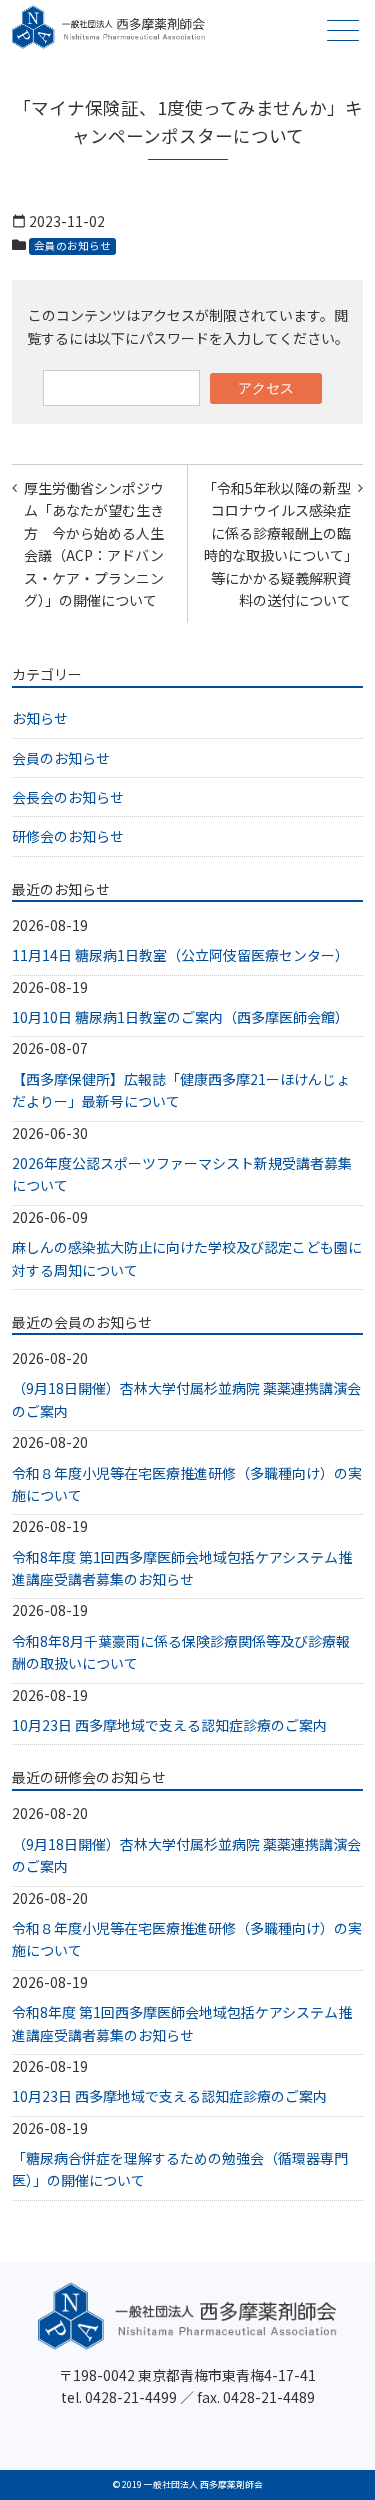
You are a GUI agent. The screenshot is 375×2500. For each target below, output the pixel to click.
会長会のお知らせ (68, 797)
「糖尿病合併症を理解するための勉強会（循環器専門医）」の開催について (180, 2169)
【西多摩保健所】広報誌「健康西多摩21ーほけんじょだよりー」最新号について (181, 1090)
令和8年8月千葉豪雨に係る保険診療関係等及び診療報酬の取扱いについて (181, 1652)
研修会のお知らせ (68, 836)
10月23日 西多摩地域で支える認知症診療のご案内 (169, 1725)
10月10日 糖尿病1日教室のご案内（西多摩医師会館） (180, 1017)
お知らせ (40, 718)
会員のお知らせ (72, 245)
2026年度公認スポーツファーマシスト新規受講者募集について (182, 1174)
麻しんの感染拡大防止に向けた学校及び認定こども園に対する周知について (187, 1258)
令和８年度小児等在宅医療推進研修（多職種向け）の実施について (187, 1484)
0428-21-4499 (131, 2397)
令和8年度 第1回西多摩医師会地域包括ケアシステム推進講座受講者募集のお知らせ (182, 1568)
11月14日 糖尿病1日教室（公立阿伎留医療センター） (180, 955)
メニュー (343, 30)
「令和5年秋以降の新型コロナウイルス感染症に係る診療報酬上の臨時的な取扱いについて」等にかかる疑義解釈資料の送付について (277, 544)
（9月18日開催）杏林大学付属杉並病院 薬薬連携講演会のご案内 (186, 1399)
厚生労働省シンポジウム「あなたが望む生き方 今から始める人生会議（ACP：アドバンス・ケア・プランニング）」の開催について (94, 544)
